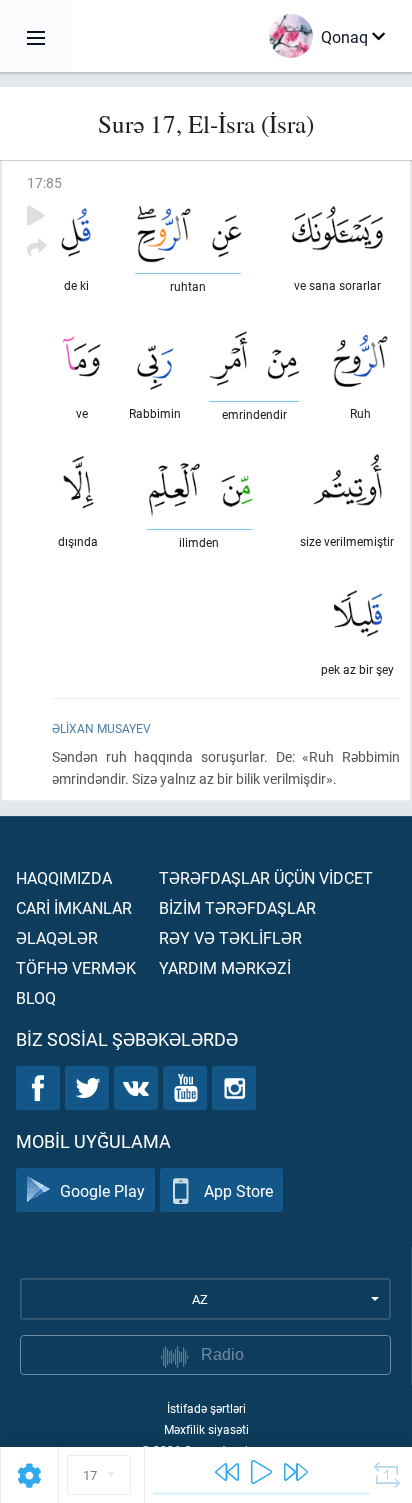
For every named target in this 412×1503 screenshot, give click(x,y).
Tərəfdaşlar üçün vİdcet (266, 877)
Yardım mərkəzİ (225, 967)
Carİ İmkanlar (74, 907)
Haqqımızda (64, 877)
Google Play (102, 1190)
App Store (238, 1190)
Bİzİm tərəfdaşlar (237, 907)
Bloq (36, 997)
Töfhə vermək (76, 967)
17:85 (44, 182)
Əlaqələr (57, 937)
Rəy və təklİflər (230, 937)
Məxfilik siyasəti (206, 1429)
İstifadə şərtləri (206, 1408)
